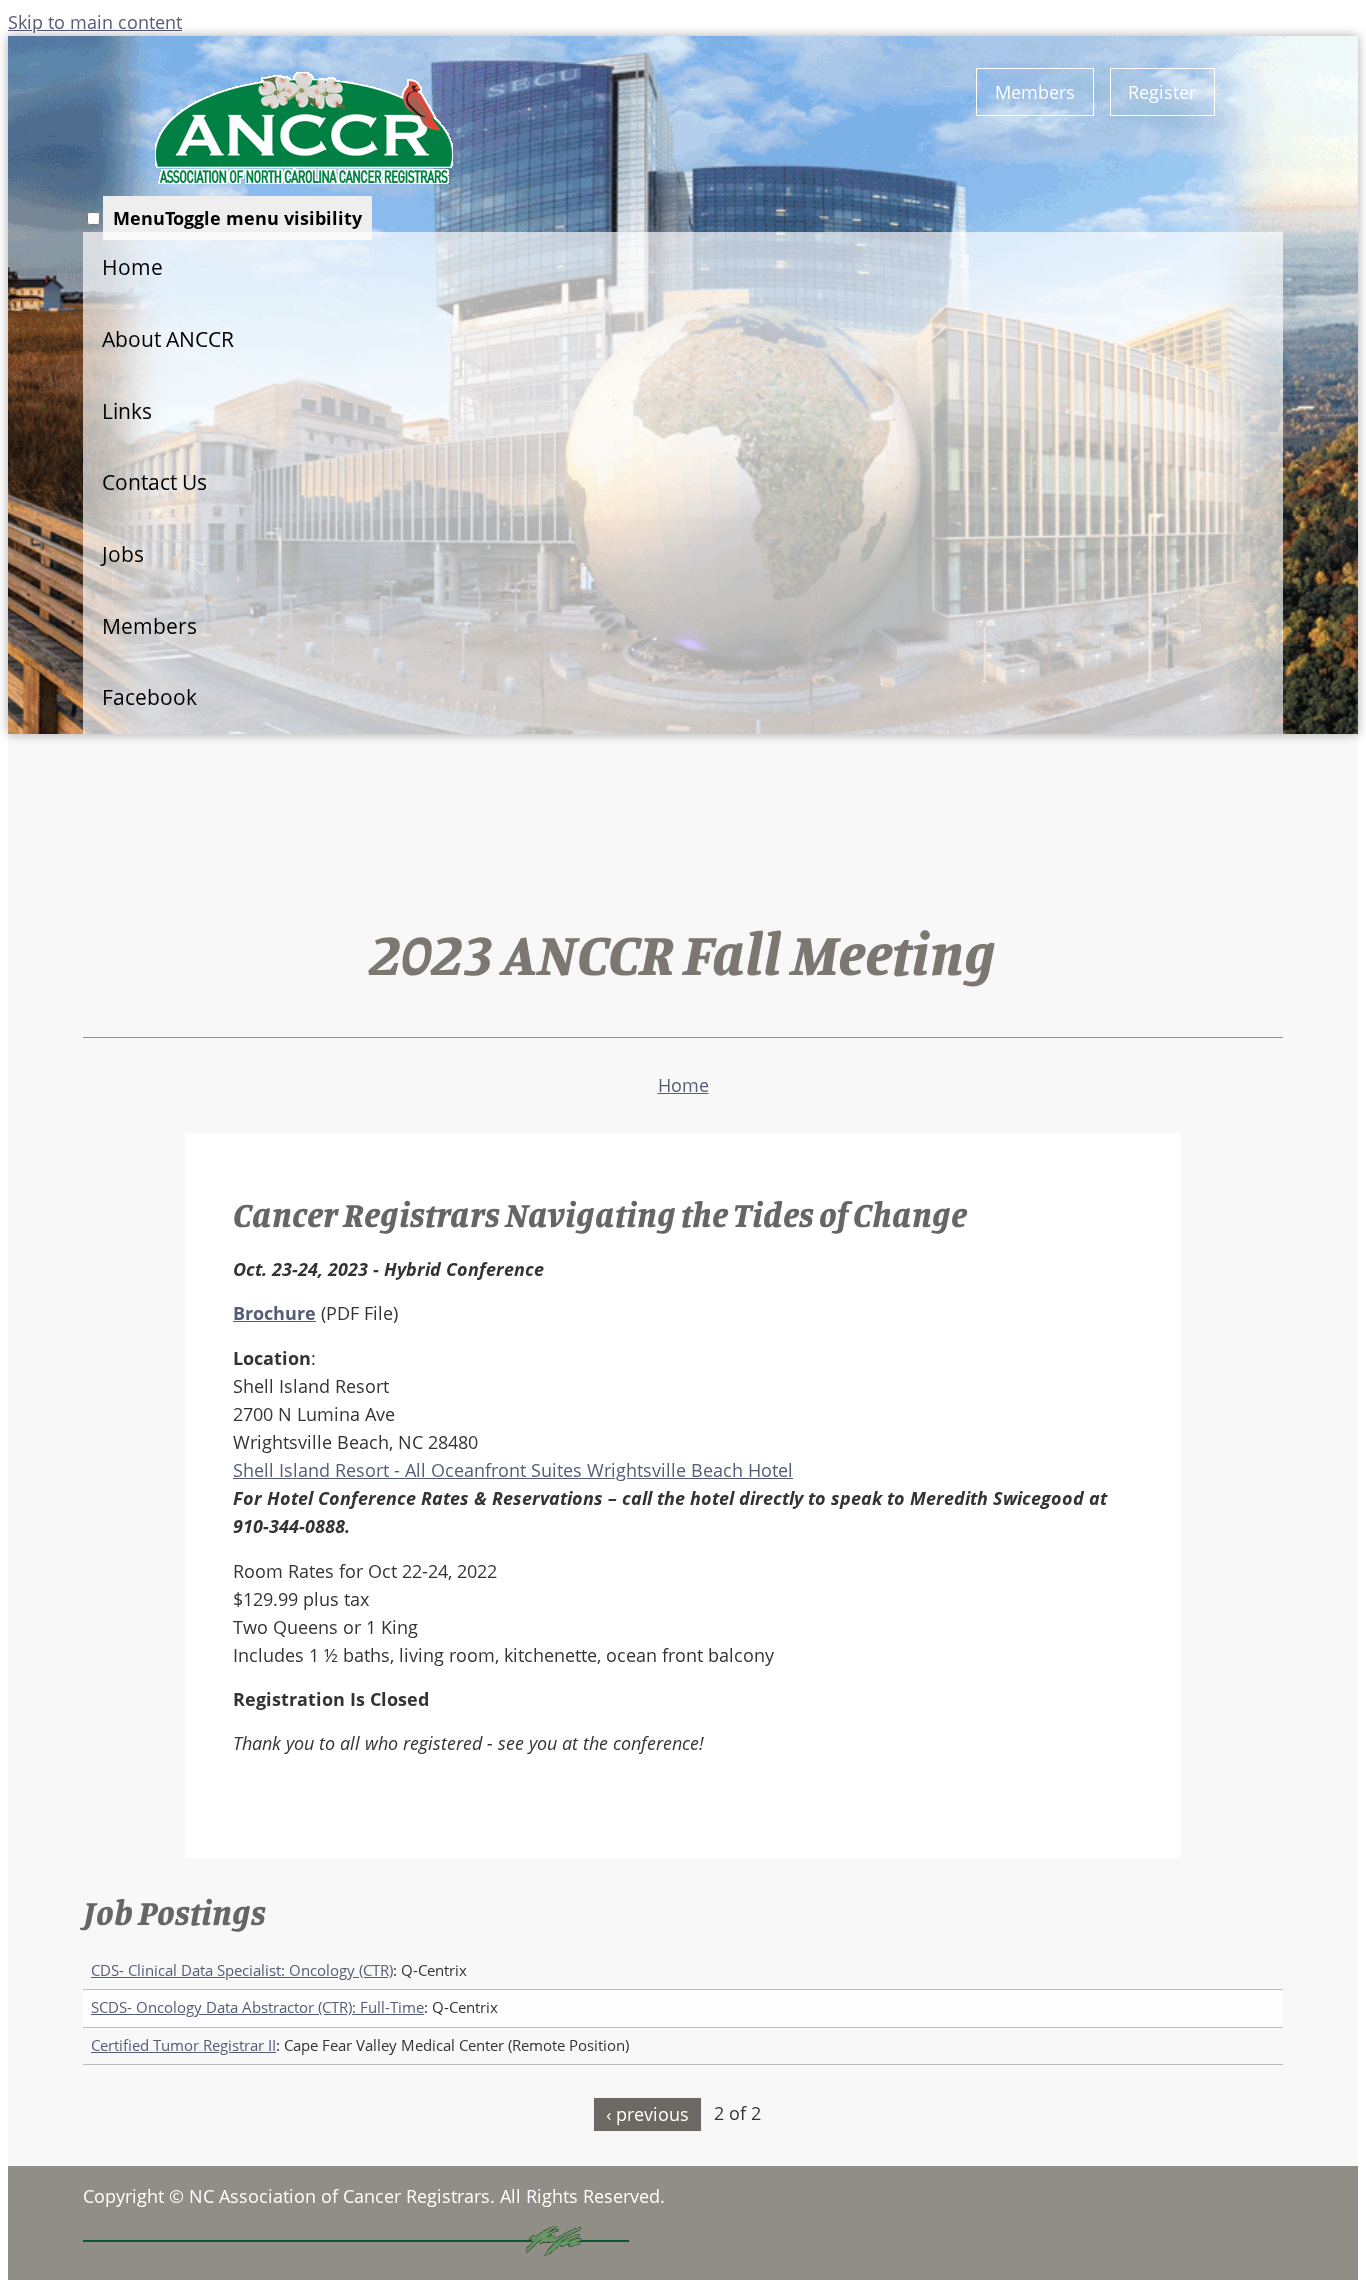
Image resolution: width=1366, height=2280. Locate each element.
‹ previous (647, 2114)
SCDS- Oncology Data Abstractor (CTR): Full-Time (257, 2007)
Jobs (123, 554)
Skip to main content (95, 22)
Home (132, 267)
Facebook (149, 697)
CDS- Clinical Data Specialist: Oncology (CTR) (242, 1970)
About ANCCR (168, 339)
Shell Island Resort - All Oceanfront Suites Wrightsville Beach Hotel (513, 1470)
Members (1035, 92)
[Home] (304, 128)
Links (127, 411)
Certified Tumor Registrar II (183, 2045)
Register (1162, 92)
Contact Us (154, 482)
